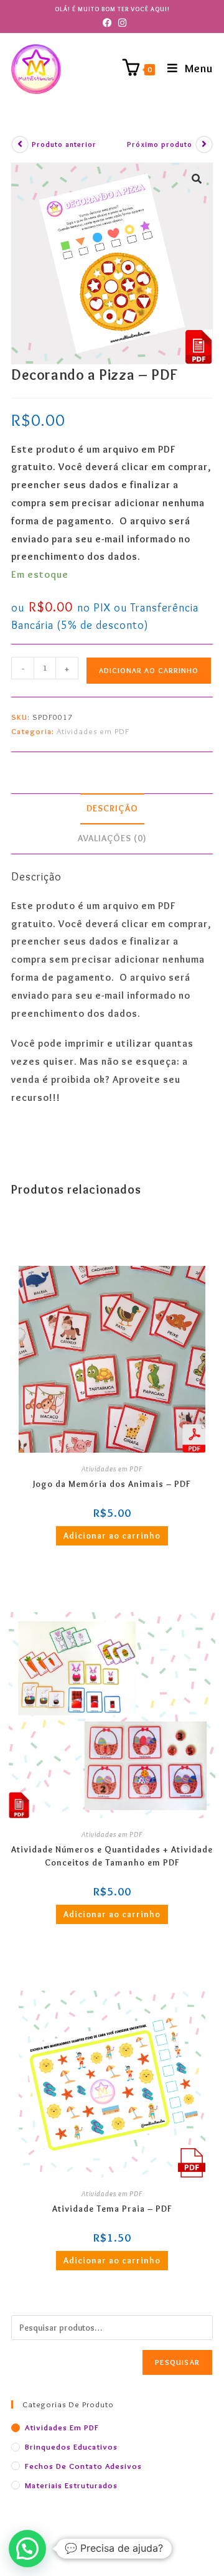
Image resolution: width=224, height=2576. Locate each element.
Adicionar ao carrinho (149, 670)
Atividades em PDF (93, 731)
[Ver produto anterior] (20, 144)
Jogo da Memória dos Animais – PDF (112, 1484)
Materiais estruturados (71, 2485)
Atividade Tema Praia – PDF (112, 2209)
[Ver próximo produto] (204, 144)
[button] (197, 179)
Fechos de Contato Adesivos (83, 2466)
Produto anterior (64, 144)
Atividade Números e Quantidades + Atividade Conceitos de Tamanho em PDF (112, 1856)
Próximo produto (160, 144)
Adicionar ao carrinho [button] (112, 1536)
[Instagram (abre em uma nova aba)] (120, 23)
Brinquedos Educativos (71, 2446)
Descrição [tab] (112, 808)
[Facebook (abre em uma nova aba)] (105, 23)
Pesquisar (177, 2362)
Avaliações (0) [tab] (112, 838)
